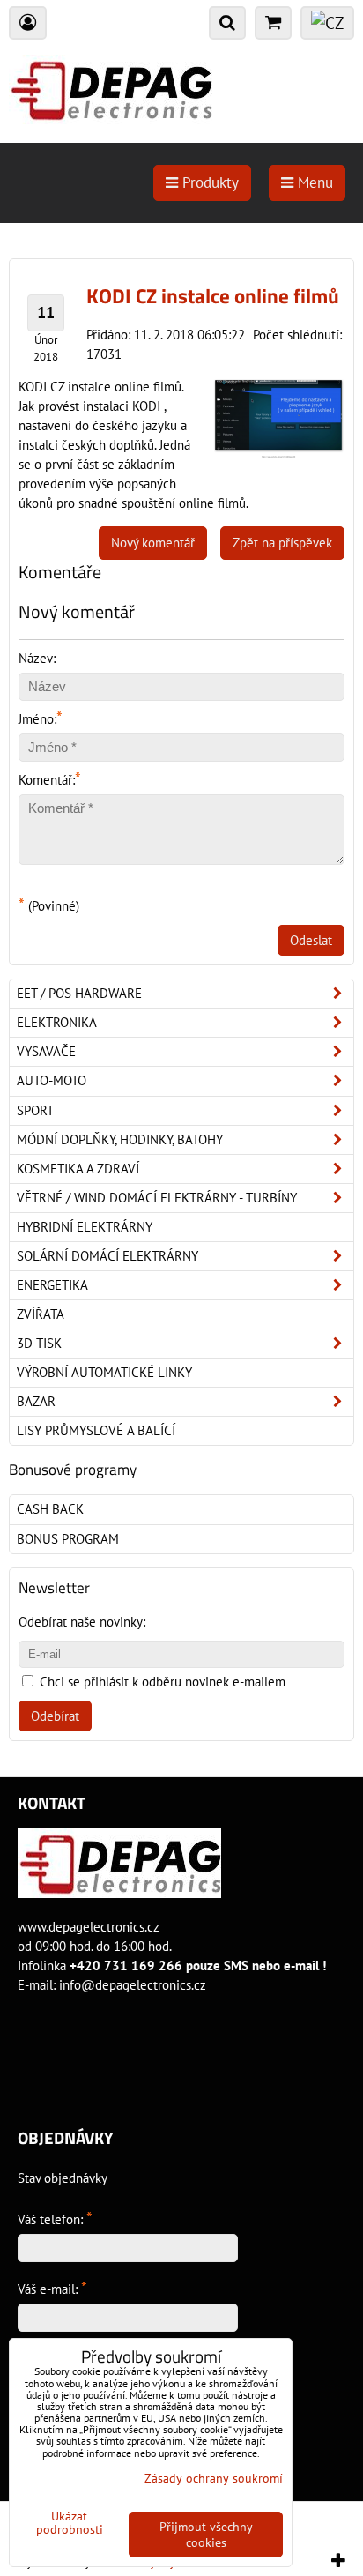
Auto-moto (52, 1080)
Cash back (50, 1509)
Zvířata (41, 1314)
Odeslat (311, 940)
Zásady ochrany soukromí (214, 2478)
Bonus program (68, 1539)
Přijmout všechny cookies (206, 2535)
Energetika (52, 1285)
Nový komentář (153, 543)
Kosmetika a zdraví (78, 1169)
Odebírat (55, 1716)
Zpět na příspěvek (282, 543)
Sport (35, 1110)
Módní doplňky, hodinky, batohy (120, 1139)
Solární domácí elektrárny (107, 1256)
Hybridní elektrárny (85, 1227)
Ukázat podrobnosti (70, 2523)
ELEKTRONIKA (57, 1022)
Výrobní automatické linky (104, 1372)
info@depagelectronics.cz (133, 1985)
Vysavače (46, 1051)
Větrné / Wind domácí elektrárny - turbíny (157, 1198)
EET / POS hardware (79, 993)
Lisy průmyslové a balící (96, 1430)
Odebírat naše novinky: (82, 1622)
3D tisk (39, 1343)
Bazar (36, 1401)
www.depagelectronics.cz (89, 1927)
